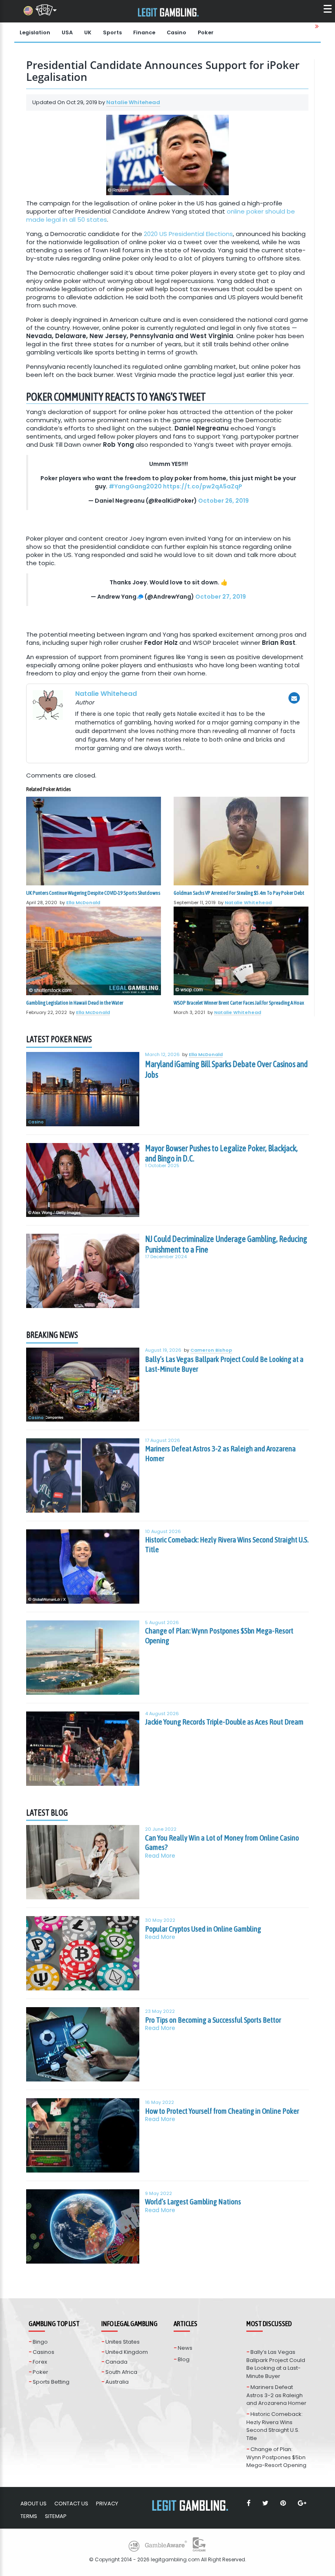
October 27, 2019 (221, 597)
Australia (117, 2382)
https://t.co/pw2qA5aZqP (203, 486)
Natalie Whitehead (133, 102)
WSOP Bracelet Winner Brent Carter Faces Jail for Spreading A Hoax (239, 1003)
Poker (206, 32)
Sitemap (56, 2516)
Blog (184, 2359)
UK (88, 32)
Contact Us (71, 2504)
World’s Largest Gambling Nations (193, 2202)
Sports (112, 32)
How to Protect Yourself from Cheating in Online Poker (222, 2111)
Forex (40, 2362)
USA (67, 32)
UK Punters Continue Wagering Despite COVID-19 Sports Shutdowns (93, 893)
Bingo (40, 2342)
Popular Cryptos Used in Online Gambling (203, 1929)
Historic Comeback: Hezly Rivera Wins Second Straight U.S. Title (227, 1544)
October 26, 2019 (223, 501)
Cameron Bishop (211, 1350)
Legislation (35, 32)
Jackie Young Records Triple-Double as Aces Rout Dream (224, 1722)
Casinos (44, 2352)
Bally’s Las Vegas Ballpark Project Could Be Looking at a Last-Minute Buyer (224, 1364)
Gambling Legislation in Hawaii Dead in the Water (75, 1003)
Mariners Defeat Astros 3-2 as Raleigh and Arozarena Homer (220, 1453)
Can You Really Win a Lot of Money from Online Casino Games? (222, 1843)
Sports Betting (51, 2382)
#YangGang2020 (135, 486)
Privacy (107, 2504)
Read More (160, 1856)
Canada (116, 2362)
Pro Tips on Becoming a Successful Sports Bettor (213, 2020)
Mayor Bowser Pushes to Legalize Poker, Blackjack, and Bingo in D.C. (221, 1153)
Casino (176, 32)
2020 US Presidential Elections (188, 234)
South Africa (121, 2372)
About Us (33, 2504)
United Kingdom (127, 2352)
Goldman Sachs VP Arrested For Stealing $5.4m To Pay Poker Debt (239, 893)
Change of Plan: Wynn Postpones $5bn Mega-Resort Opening (219, 1636)
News (185, 2348)
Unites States (123, 2342)
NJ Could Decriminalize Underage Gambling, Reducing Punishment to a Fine (226, 1244)
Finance (144, 32)
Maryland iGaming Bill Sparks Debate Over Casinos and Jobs (226, 1069)
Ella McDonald (83, 902)
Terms (29, 2516)
